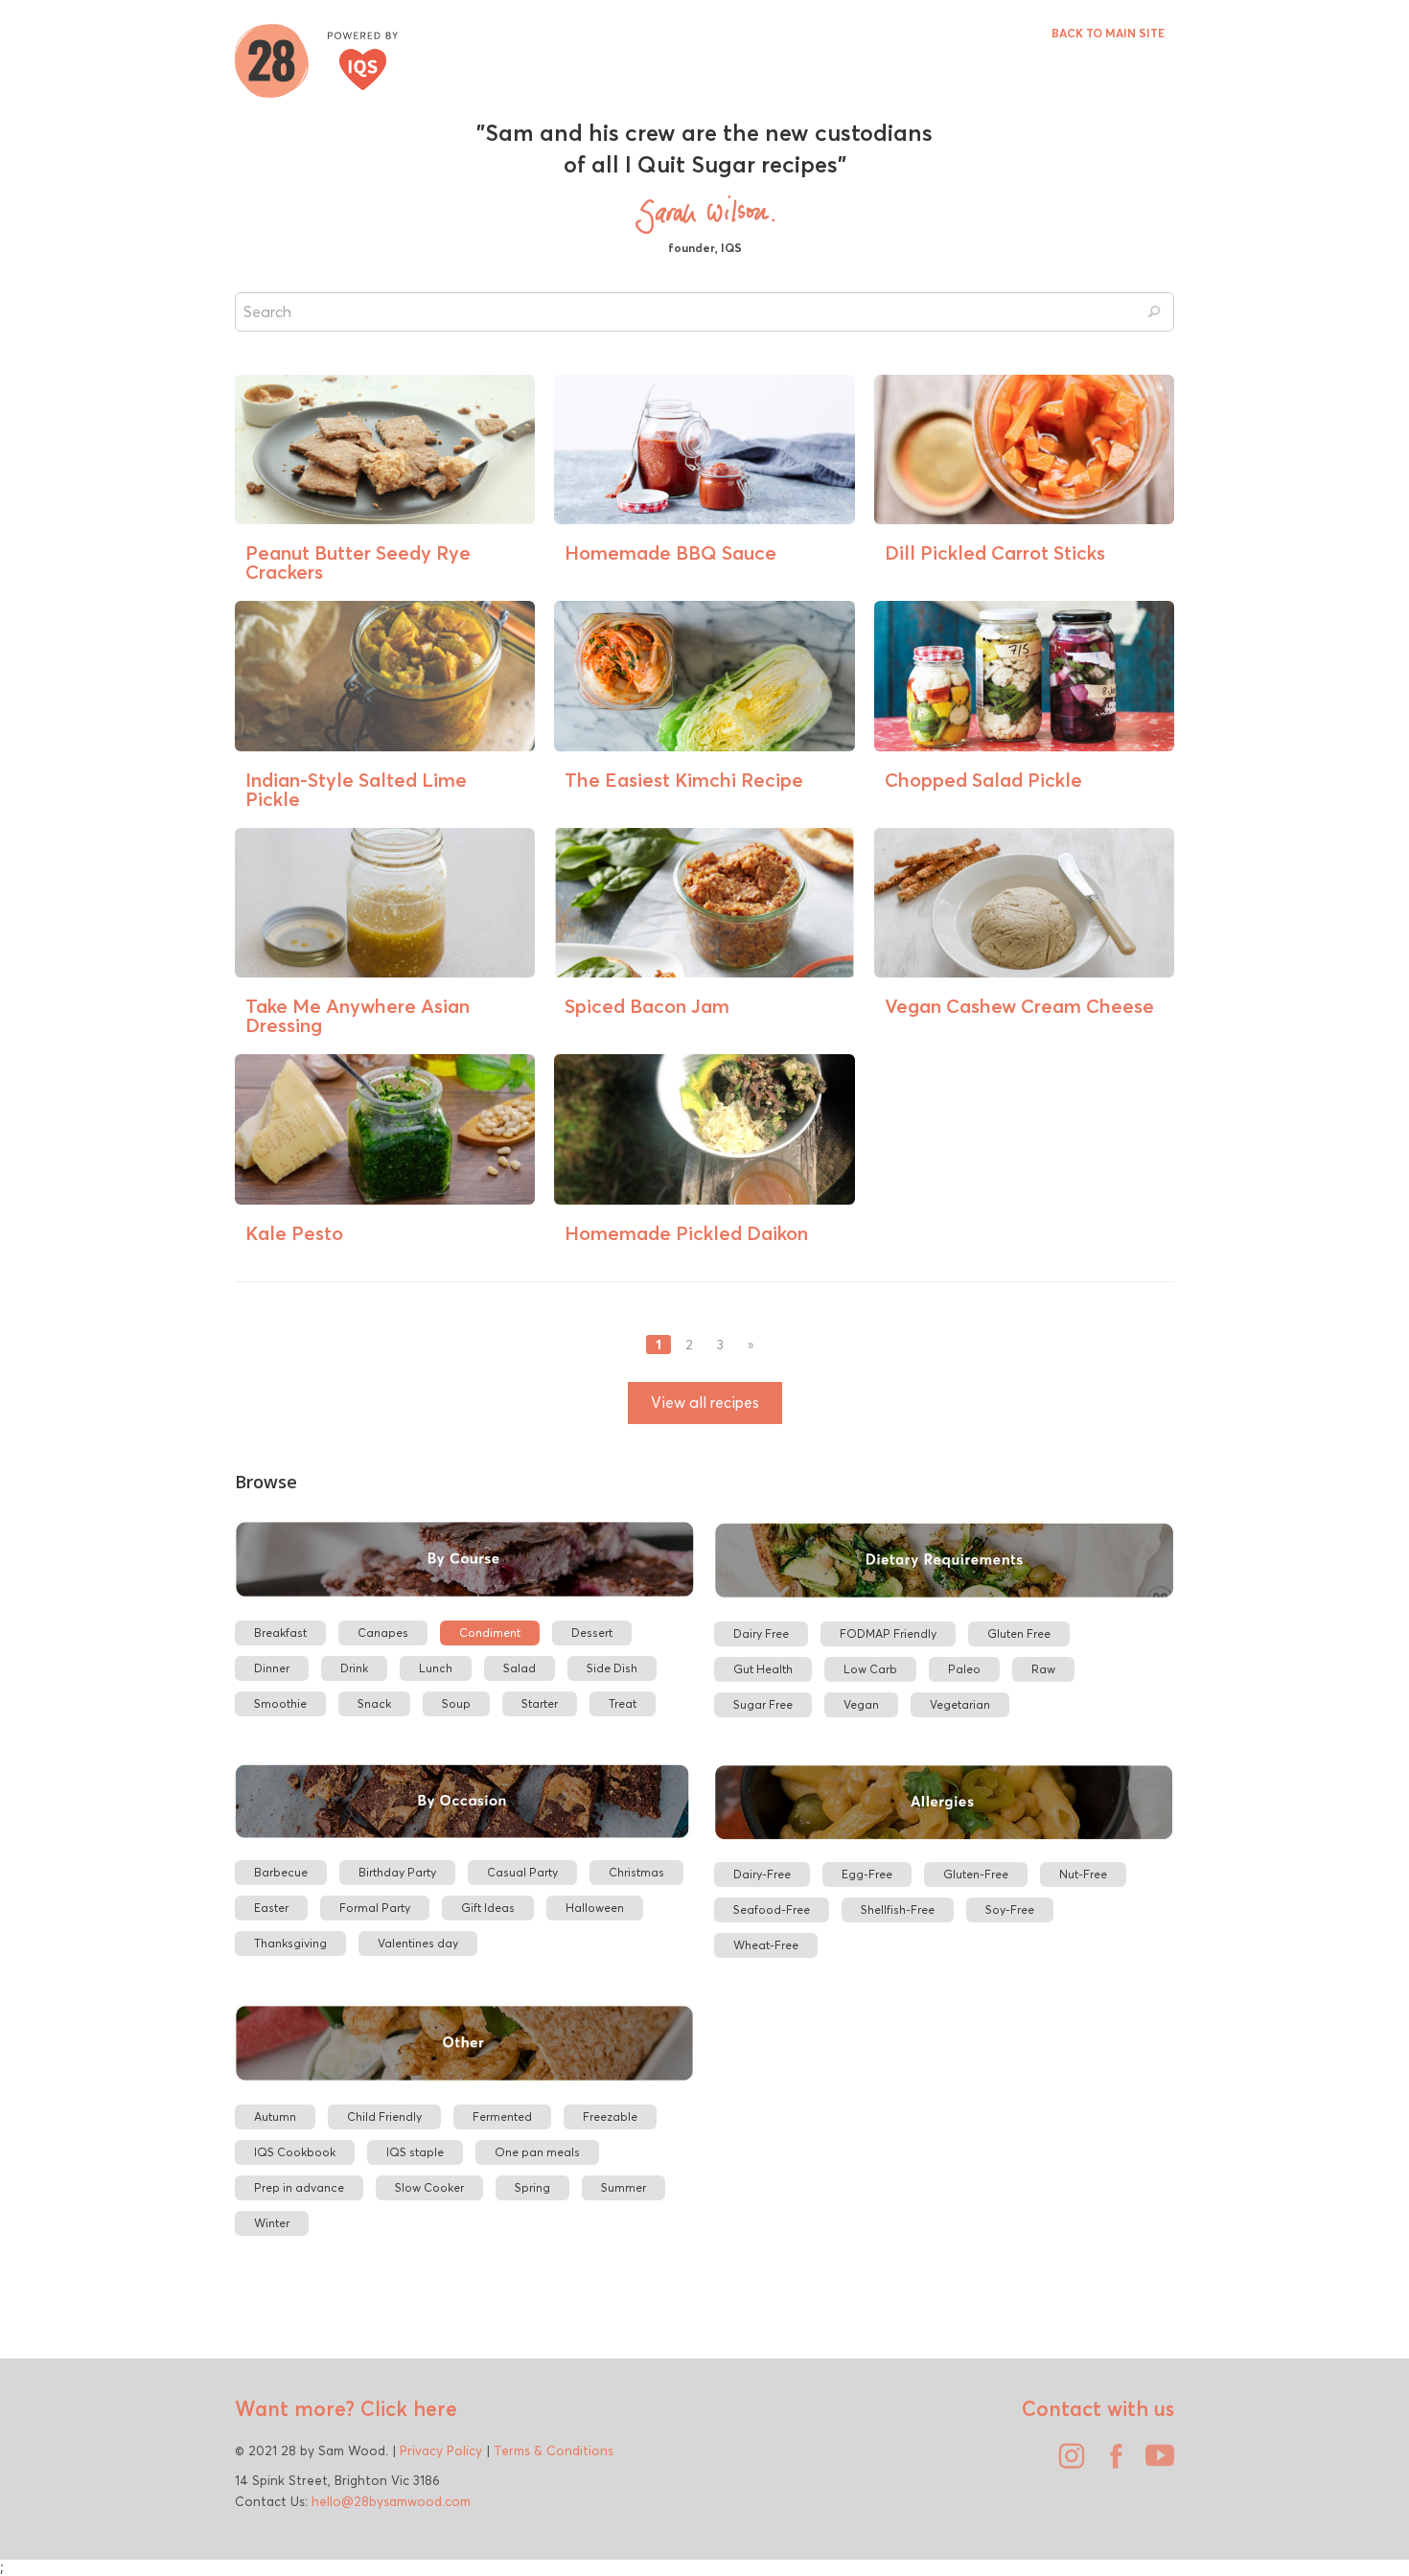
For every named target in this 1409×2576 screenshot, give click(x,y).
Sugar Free (763, 1704)
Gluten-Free (976, 1874)
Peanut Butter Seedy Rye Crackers (358, 562)
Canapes (383, 1633)
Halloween (595, 1908)
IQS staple (415, 2152)
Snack (374, 1703)
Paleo (964, 1669)
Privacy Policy (441, 2450)
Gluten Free (1019, 1633)
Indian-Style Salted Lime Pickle (356, 789)
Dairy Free (761, 1633)
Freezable (610, 2116)
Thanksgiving (290, 1943)
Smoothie (280, 1703)
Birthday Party (397, 1872)
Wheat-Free (766, 1945)
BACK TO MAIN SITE (1108, 33)
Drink (354, 1668)
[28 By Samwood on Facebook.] (1111, 2463)
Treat (623, 1703)
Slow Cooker (429, 2187)
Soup (456, 1703)
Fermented (502, 2116)
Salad (520, 1668)
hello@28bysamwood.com (391, 2501)
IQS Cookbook (295, 2152)
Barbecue (281, 1872)
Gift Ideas (488, 1908)
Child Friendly (384, 2116)
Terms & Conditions (554, 2450)
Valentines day (418, 1943)
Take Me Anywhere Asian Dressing (358, 1015)
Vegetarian (960, 1704)
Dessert (592, 1633)
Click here (406, 2408)
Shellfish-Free (898, 1909)
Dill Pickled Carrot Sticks (995, 552)
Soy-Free (1010, 1909)
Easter (271, 1908)
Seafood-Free (772, 1909)
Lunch (436, 1668)
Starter (540, 1703)
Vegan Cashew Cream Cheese (1019, 1006)
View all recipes (705, 1403)
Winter (272, 2223)
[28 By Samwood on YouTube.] (1155, 2463)
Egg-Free (867, 1874)
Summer (624, 2187)
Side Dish (612, 1668)
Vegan (861, 1704)
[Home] (316, 58)
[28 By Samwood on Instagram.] (1067, 2463)
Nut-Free (1083, 1874)
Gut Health (763, 1669)
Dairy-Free (762, 1874)
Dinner (272, 1668)
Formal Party (375, 1908)
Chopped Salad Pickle (983, 780)
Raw (1043, 1669)
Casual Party (522, 1872)
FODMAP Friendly (888, 1633)
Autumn (275, 2116)
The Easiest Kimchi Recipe (684, 780)
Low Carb (870, 1669)
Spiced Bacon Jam (647, 1006)
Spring (532, 2187)
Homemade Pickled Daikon (686, 1233)
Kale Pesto (294, 1233)
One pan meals (537, 2152)
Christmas (636, 1872)
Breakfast (280, 1633)
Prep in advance (299, 2187)
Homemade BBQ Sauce (670, 552)
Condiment (490, 1633)
